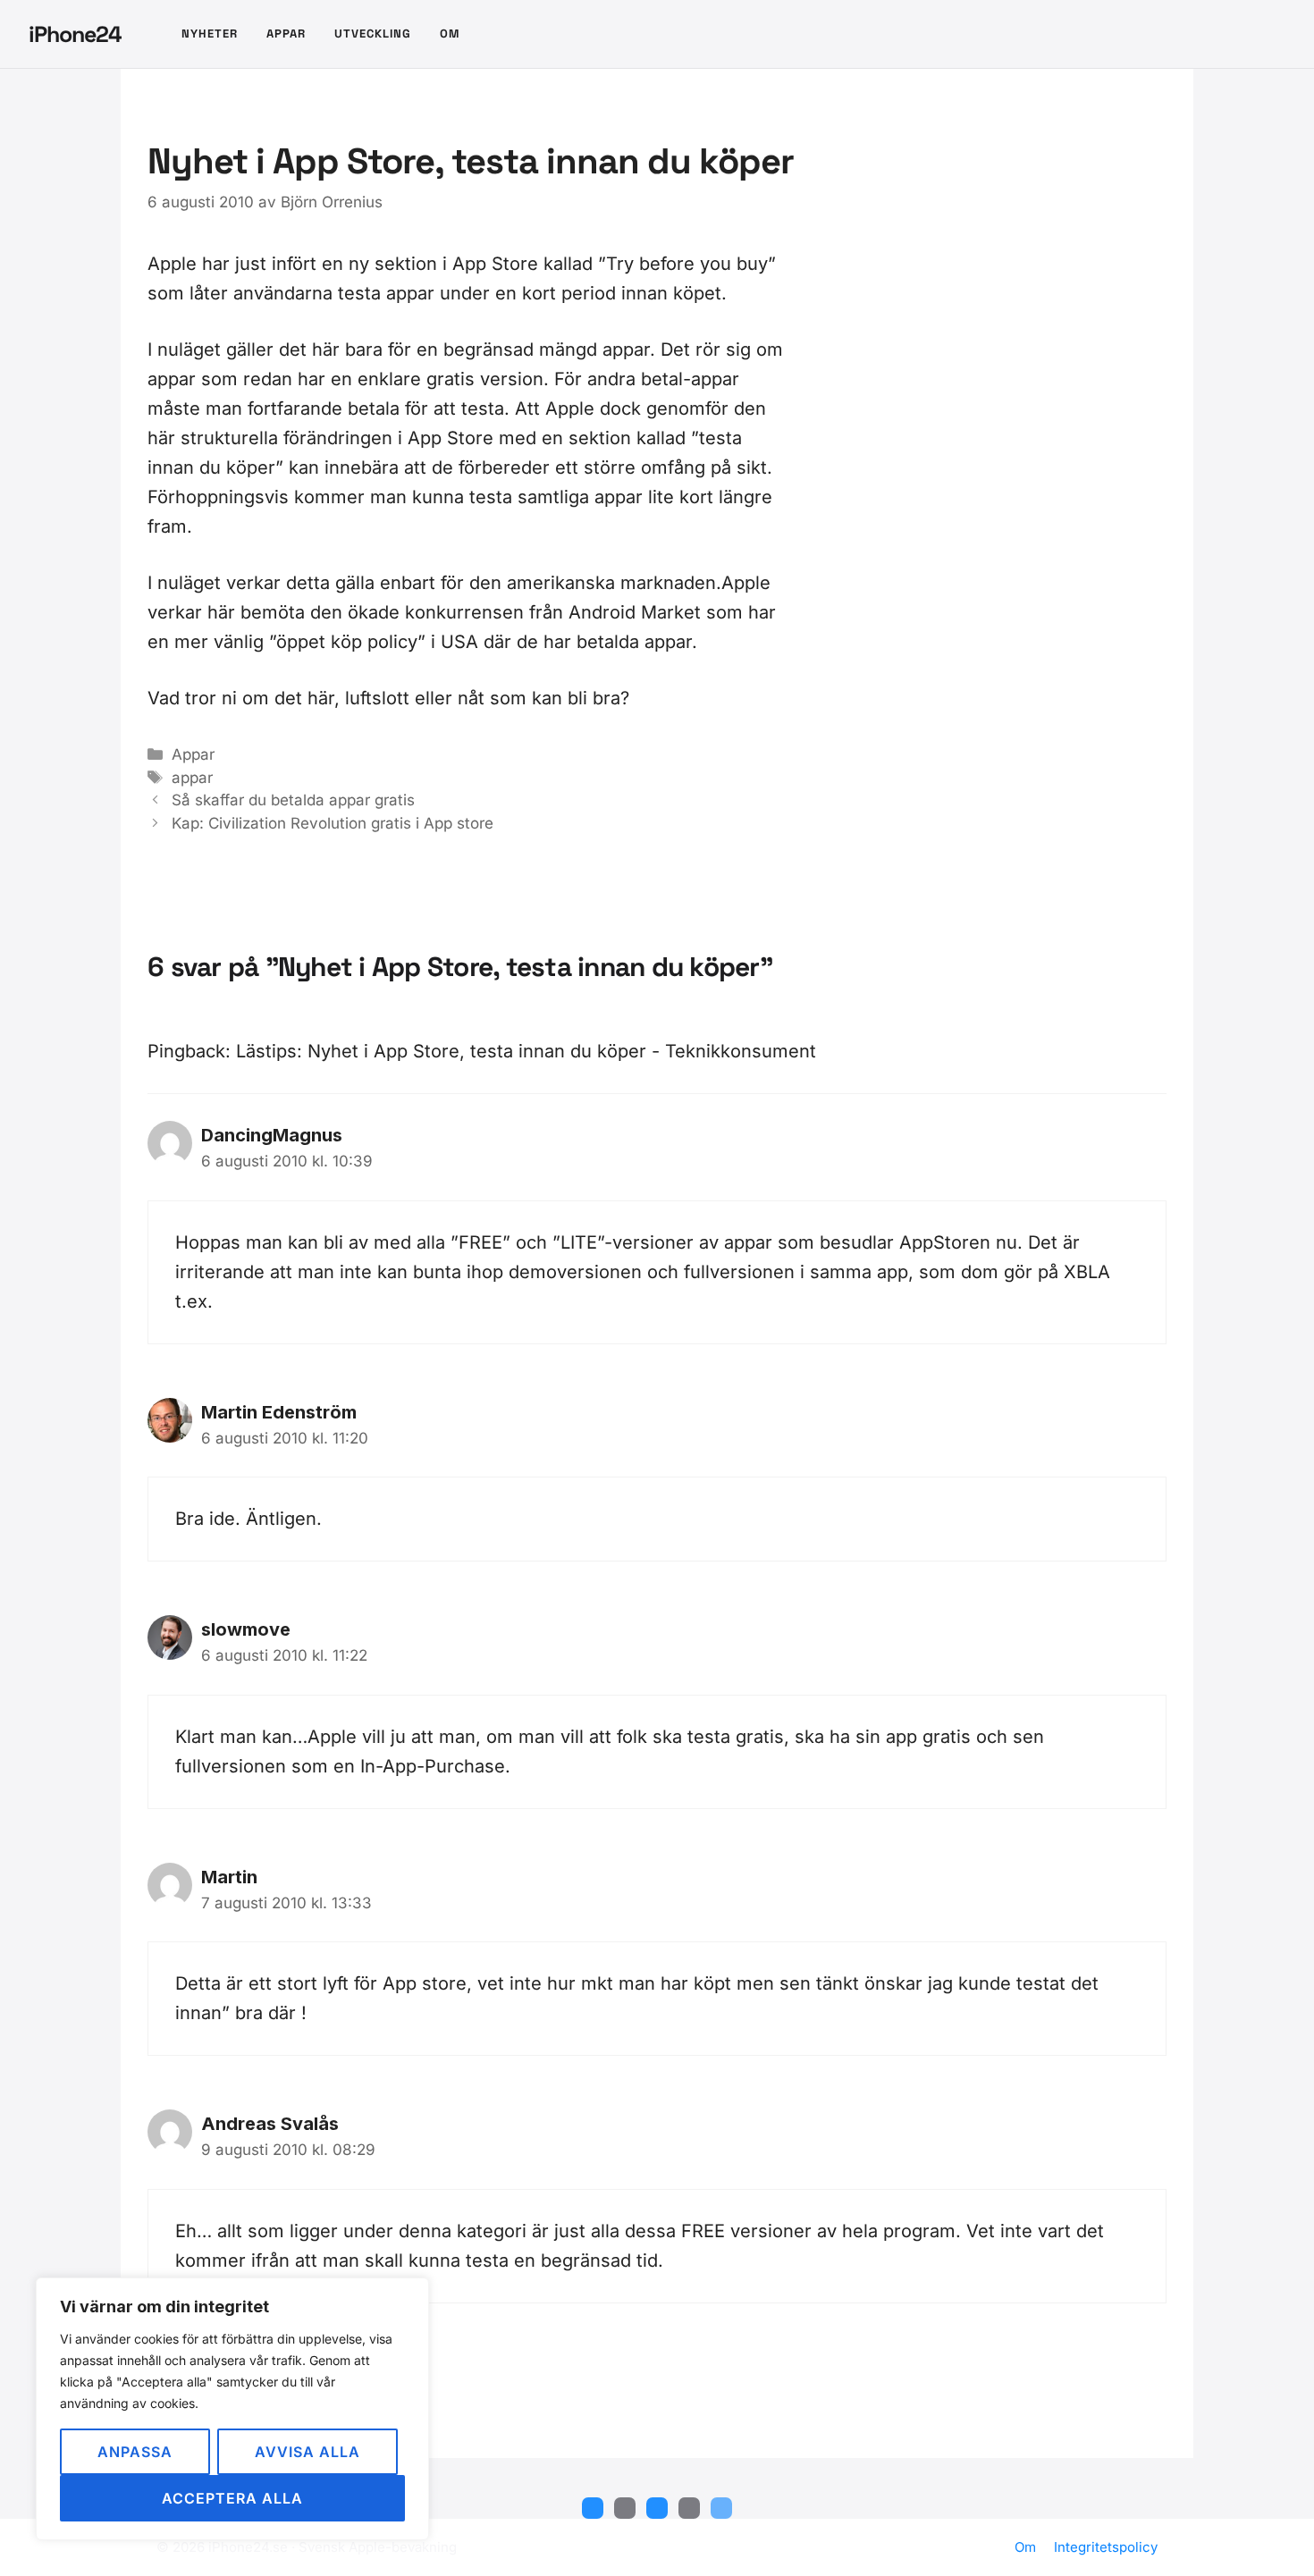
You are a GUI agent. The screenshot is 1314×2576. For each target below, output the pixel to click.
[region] (232, 2409)
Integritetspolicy (1106, 2547)
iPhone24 (75, 34)
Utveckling (373, 34)
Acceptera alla (232, 2498)
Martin (229, 1877)
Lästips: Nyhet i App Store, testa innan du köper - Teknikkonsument (526, 1051)
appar (192, 778)
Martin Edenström (279, 1412)
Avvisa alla (307, 2452)
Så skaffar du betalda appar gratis (293, 800)
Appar (286, 34)
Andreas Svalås (270, 2124)
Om (450, 34)
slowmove (246, 1629)
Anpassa (135, 2452)
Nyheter (210, 34)
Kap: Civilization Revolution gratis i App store (333, 823)
